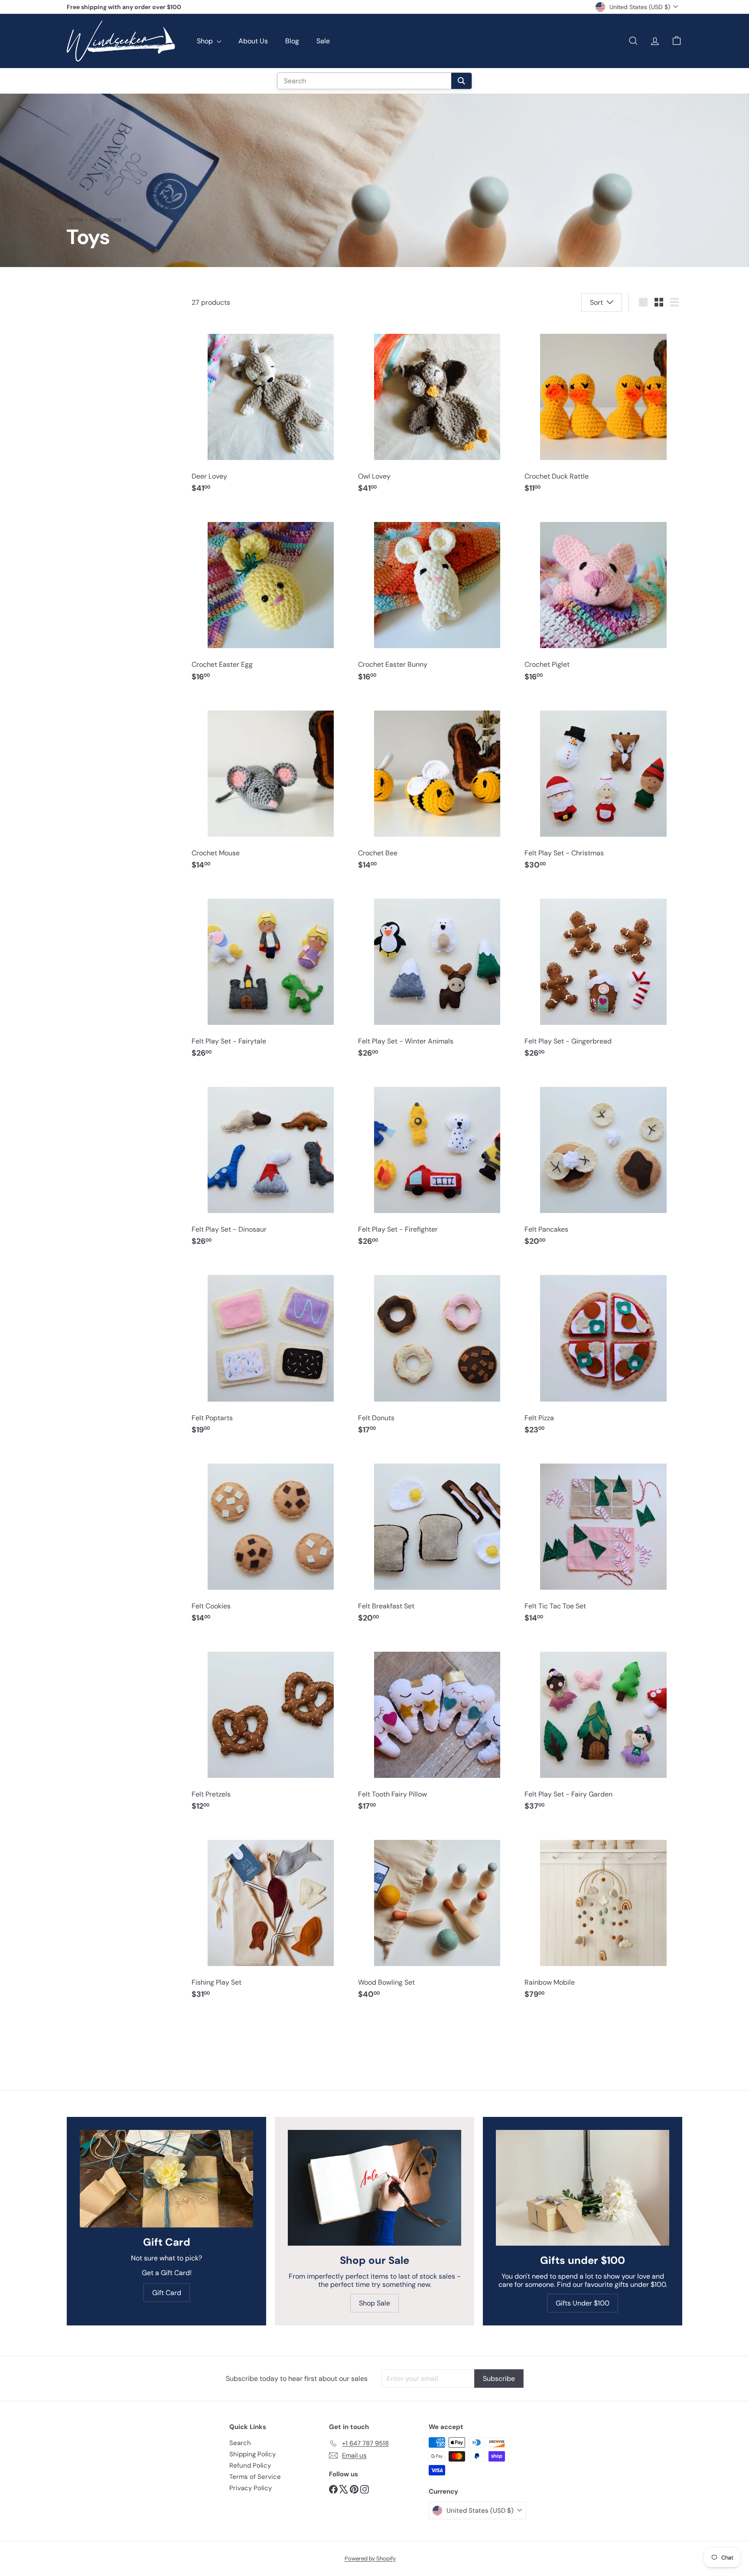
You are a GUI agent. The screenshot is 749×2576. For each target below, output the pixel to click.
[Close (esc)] (506, 1208)
